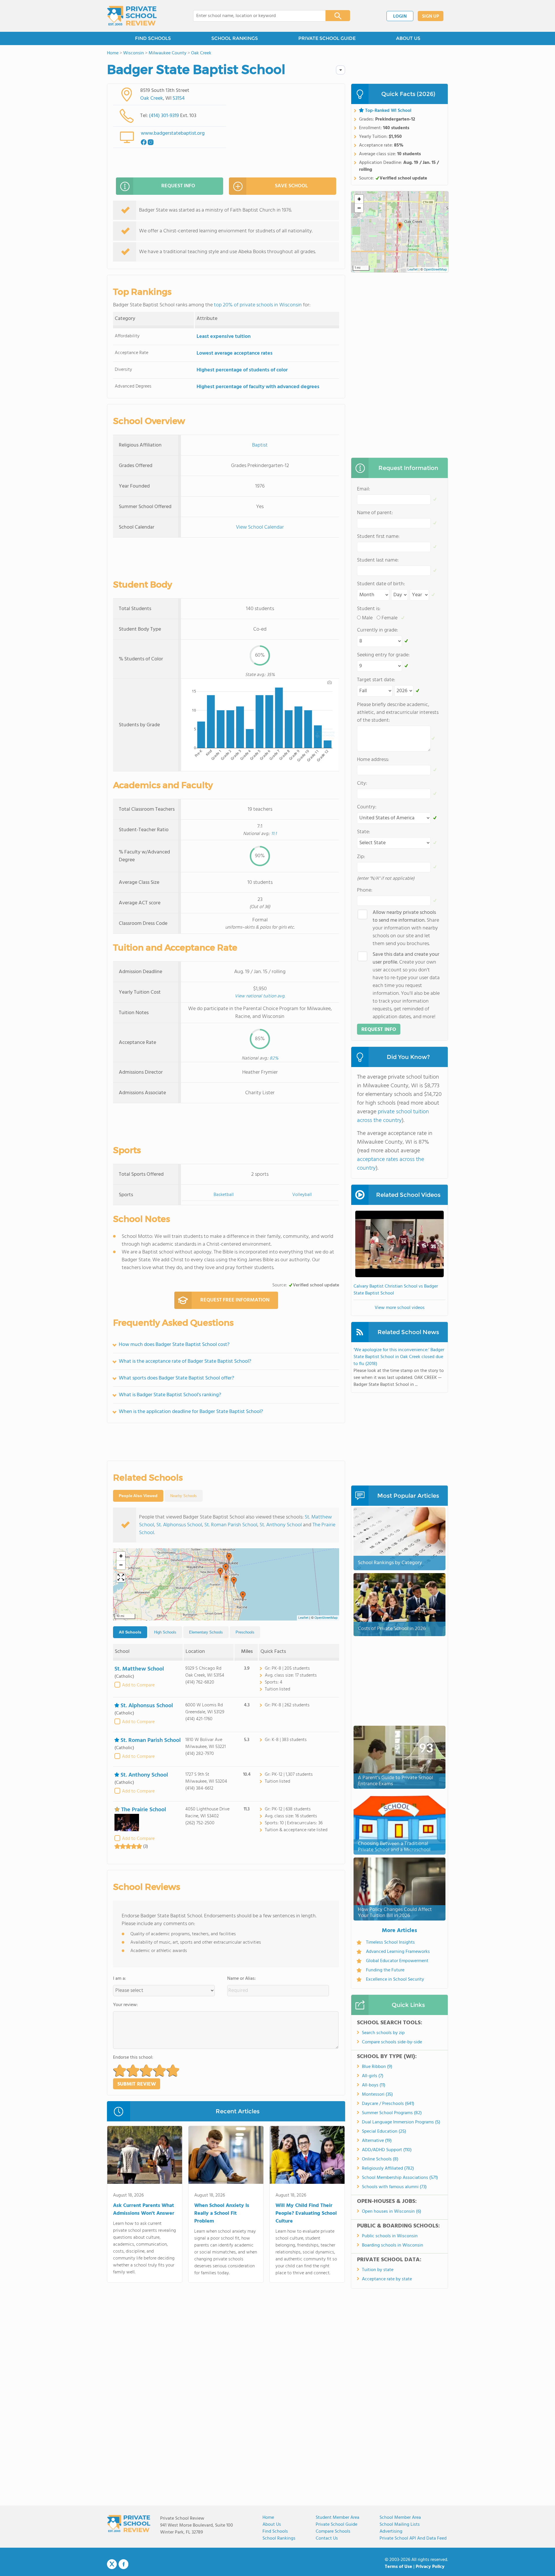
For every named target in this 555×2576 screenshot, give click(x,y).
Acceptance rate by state (387, 2279)
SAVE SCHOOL (291, 186)
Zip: (361, 857)
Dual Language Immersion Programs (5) (401, 2122)
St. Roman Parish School (231, 1525)
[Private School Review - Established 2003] (132, 16)
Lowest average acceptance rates (235, 353)
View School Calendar (260, 527)
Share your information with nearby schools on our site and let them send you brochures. (406, 928)
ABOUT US (408, 38)
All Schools (130, 1632)
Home (268, 2518)
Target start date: (376, 680)
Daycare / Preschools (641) (388, 2104)
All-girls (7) (373, 2076)
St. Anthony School (281, 1525)
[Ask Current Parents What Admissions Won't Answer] (145, 2156)
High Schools (165, 1632)
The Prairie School (144, 1810)
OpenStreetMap (326, 1618)
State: (363, 832)
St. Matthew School (139, 1669)
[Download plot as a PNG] (330, 682)
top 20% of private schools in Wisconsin (258, 305)
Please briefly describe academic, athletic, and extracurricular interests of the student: (398, 713)
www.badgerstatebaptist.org (173, 133)
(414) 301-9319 (164, 116)
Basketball (224, 1195)
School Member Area (400, 2518)
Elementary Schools (206, 1632)
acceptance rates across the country (391, 1164)
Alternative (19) (377, 2141)
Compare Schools (333, 2531)
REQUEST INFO (178, 186)
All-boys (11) (374, 2085)
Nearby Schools (184, 1496)
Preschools (245, 1632)
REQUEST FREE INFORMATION (235, 1300)
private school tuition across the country (393, 1116)
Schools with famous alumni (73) (394, 2187)
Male (367, 618)
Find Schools (275, 2531)
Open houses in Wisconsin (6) (392, 2212)
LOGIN (400, 16)
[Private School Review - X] (112, 2564)
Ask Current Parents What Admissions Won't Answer (144, 2210)
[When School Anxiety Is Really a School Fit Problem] (226, 2156)
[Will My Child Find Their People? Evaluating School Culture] (307, 2156)
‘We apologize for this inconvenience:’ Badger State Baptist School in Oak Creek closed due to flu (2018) (399, 1357)
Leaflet (303, 1618)
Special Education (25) (384, 2131)
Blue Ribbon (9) (377, 2067)
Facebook (123, 2564)
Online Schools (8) (380, 2159)
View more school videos (400, 1308)
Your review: (125, 2005)
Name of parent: (375, 513)
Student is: (369, 609)
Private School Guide (336, 2525)
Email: (363, 489)
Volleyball (302, 1195)
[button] (226, 1579)
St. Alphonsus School (179, 1525)
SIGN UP (431, 16)
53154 (179, 98)
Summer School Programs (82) (392, 2113)
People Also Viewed (138, 1496)
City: (362, 783)
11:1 (274, 834)
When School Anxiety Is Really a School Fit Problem (222, 2213)
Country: (367, 807)
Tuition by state (378, 2270)
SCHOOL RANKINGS (235, 38)
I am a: (120, 1979)
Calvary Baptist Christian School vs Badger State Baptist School (396, 1290)
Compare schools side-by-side (392, 2042)
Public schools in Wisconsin (390, 2236)
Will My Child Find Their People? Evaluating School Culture (306, 2213)
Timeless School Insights (390, 1942)
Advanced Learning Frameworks (398, 1952)
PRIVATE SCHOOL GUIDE (327, 38)
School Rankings (279, 2538)
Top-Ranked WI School (388, 111)
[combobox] (255, 16)
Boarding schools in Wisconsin (393, 2245)
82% (274, 1058)
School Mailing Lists (400, 2525)
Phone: (365, 890)
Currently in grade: (378, 630)
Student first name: (378, 537)
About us (272, 2525)
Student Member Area (337, 2518)
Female (390, 618)
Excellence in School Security (395, 1979)
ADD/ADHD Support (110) (387, 2150)
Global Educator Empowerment (397, 1961)
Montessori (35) (377, 2094)
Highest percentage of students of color (242, 370)
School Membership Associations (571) (400, 2178)
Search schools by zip (383, 2033)
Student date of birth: (381, 584)
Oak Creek (152, 98)
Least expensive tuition (224, 337)
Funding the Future (385, 1970)
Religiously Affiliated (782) (388, 2168)
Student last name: (378, 560)
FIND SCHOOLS (153, 38)
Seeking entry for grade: (383, 655)
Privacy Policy (430, 2567)
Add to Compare (138, 1685)
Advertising (391, 2531)
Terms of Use (398, 2567)
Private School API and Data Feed (413, 2538)
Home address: (373, 760)
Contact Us (327, 2538)
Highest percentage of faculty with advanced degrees (258, 387)
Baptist (260, 445)
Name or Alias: (242, 1979)
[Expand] (121, 1578)
